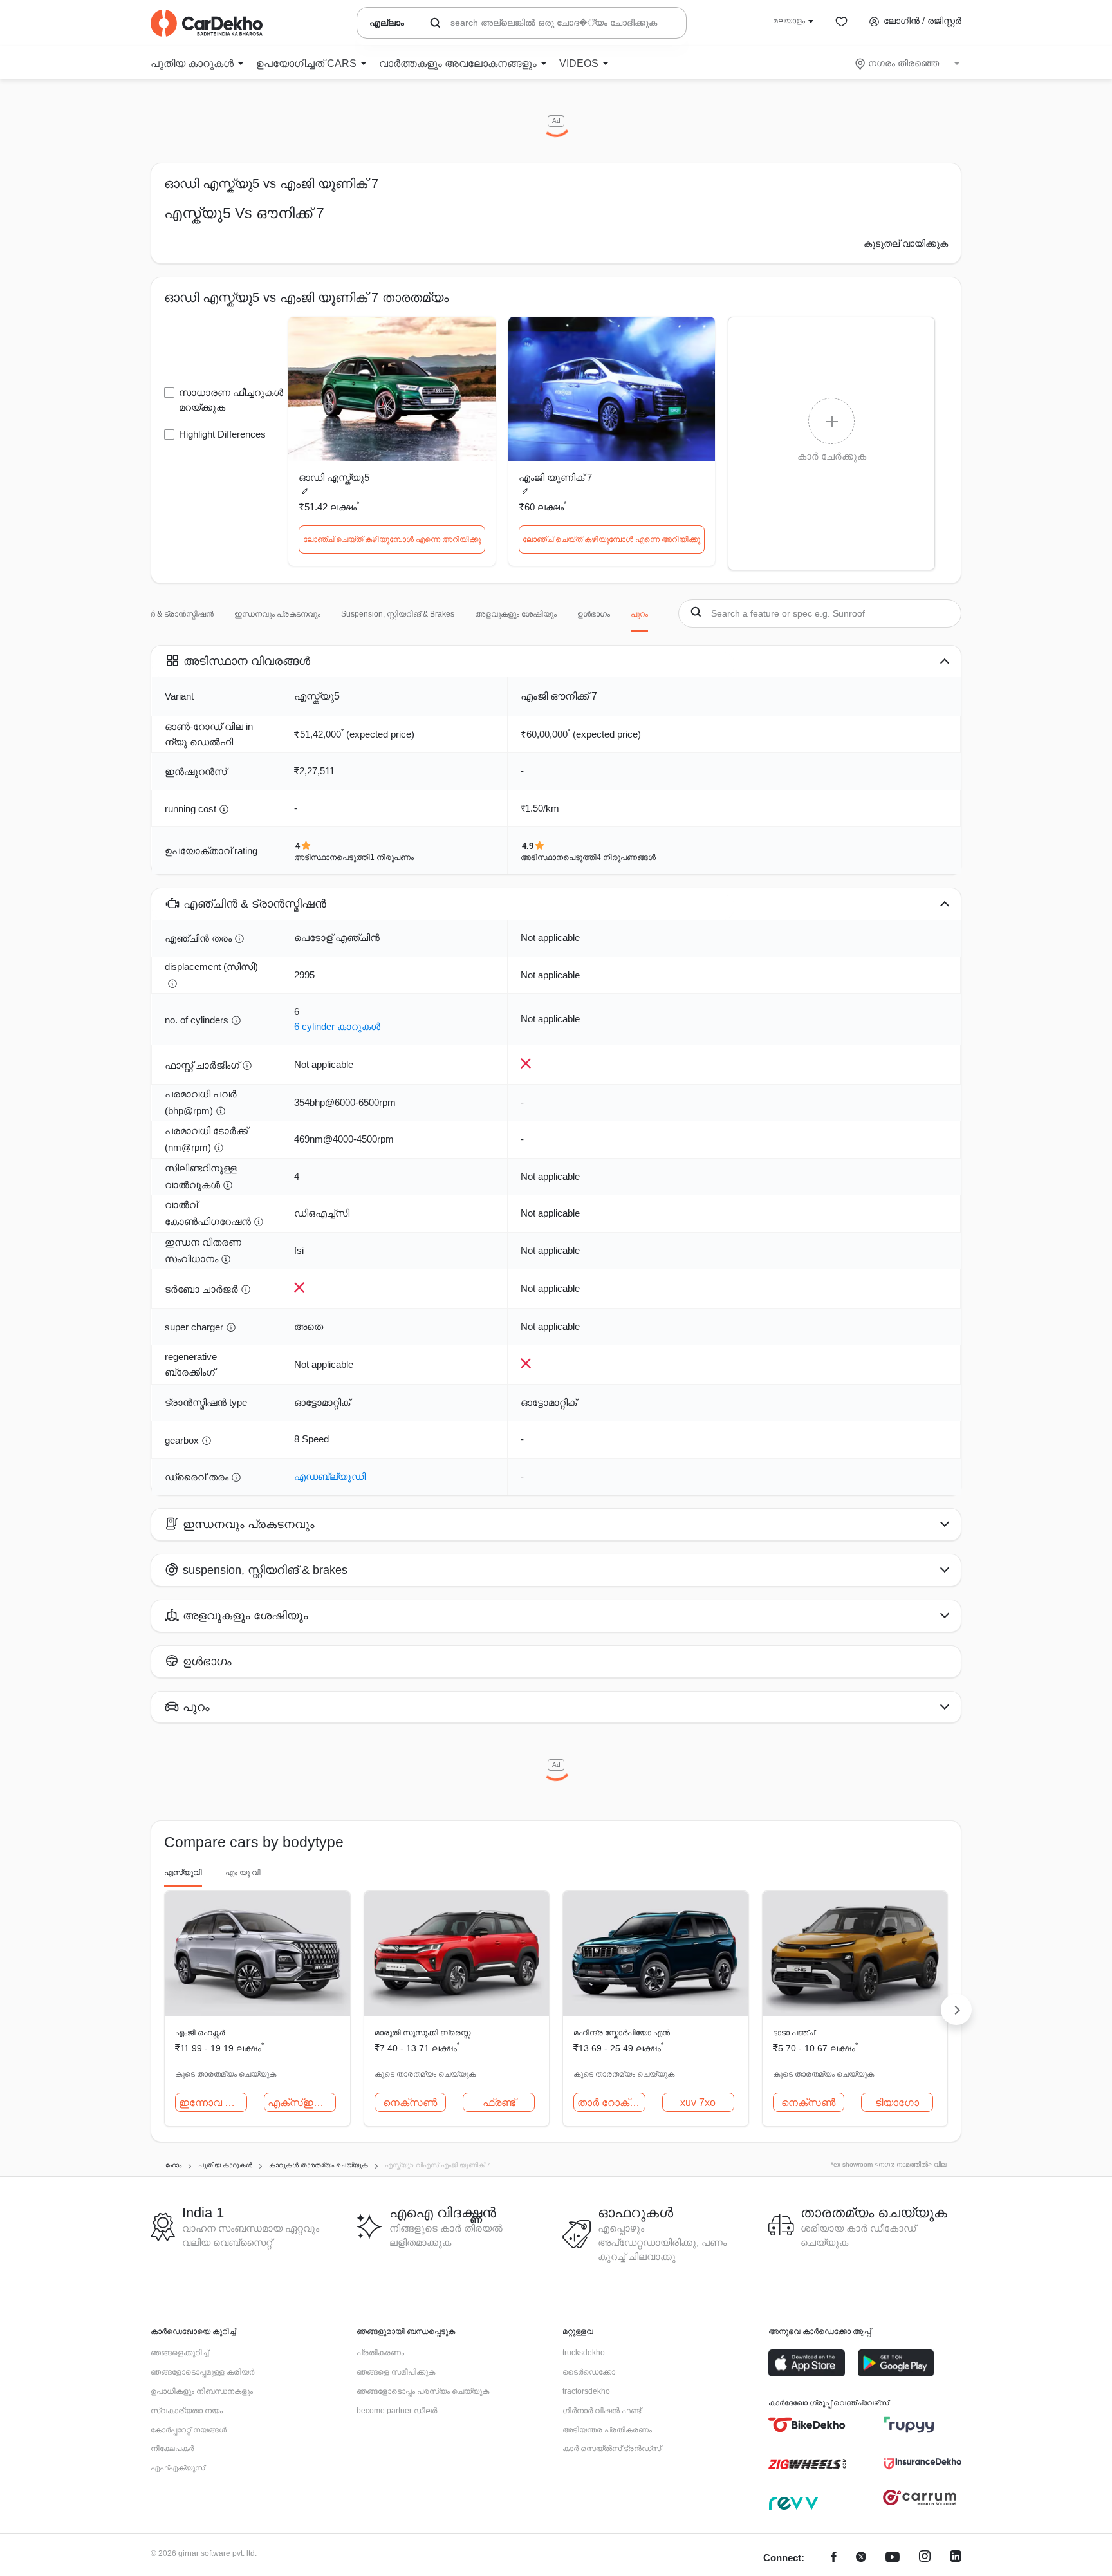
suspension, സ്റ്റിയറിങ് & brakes (398, 614)
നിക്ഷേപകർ (172, 2449)
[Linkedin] (956, 2558)
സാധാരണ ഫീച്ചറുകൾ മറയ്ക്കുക (231, 400)
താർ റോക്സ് (610, 2103)
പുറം (639, 614)
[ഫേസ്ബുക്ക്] (834, 2558)
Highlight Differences (222, 434)
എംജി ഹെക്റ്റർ (200, 2033)
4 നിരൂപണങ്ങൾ (626, 857)
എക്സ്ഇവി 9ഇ (302, 2103)
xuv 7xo (698, 2103)
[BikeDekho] (807, 2425)
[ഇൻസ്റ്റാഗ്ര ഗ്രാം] (925, 2558)
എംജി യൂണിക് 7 (555, 477)
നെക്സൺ (410, 2103)
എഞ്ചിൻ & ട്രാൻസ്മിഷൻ (167, 614)
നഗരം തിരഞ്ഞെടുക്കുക (908, 63)
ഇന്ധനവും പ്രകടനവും (277, 614)
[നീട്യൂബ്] (893, 2558)
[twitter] (861, 2558)
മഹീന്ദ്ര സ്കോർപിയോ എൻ (622, 2033)
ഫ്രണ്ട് (499, 2103)
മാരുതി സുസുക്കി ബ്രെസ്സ (422, 2033)
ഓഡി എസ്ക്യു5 (334, 477)
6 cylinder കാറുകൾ (337, 1026)
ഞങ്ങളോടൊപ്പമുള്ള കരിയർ (202, 2372)
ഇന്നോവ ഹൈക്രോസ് (213, 2103)
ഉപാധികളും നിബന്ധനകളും (202, 2391)
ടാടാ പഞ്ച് (794, 2033)
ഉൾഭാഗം (594, 614)
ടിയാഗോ (897, 2103)
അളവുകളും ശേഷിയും (516, 614)
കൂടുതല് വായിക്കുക (906, 243)
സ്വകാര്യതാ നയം (187, 2411)
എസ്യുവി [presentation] (183, 1872)
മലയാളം (789, 21)
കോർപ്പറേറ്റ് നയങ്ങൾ (189, 2430)
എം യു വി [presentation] (243, 1872)
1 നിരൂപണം (392, 857)
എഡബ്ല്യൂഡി (330, 1476)
